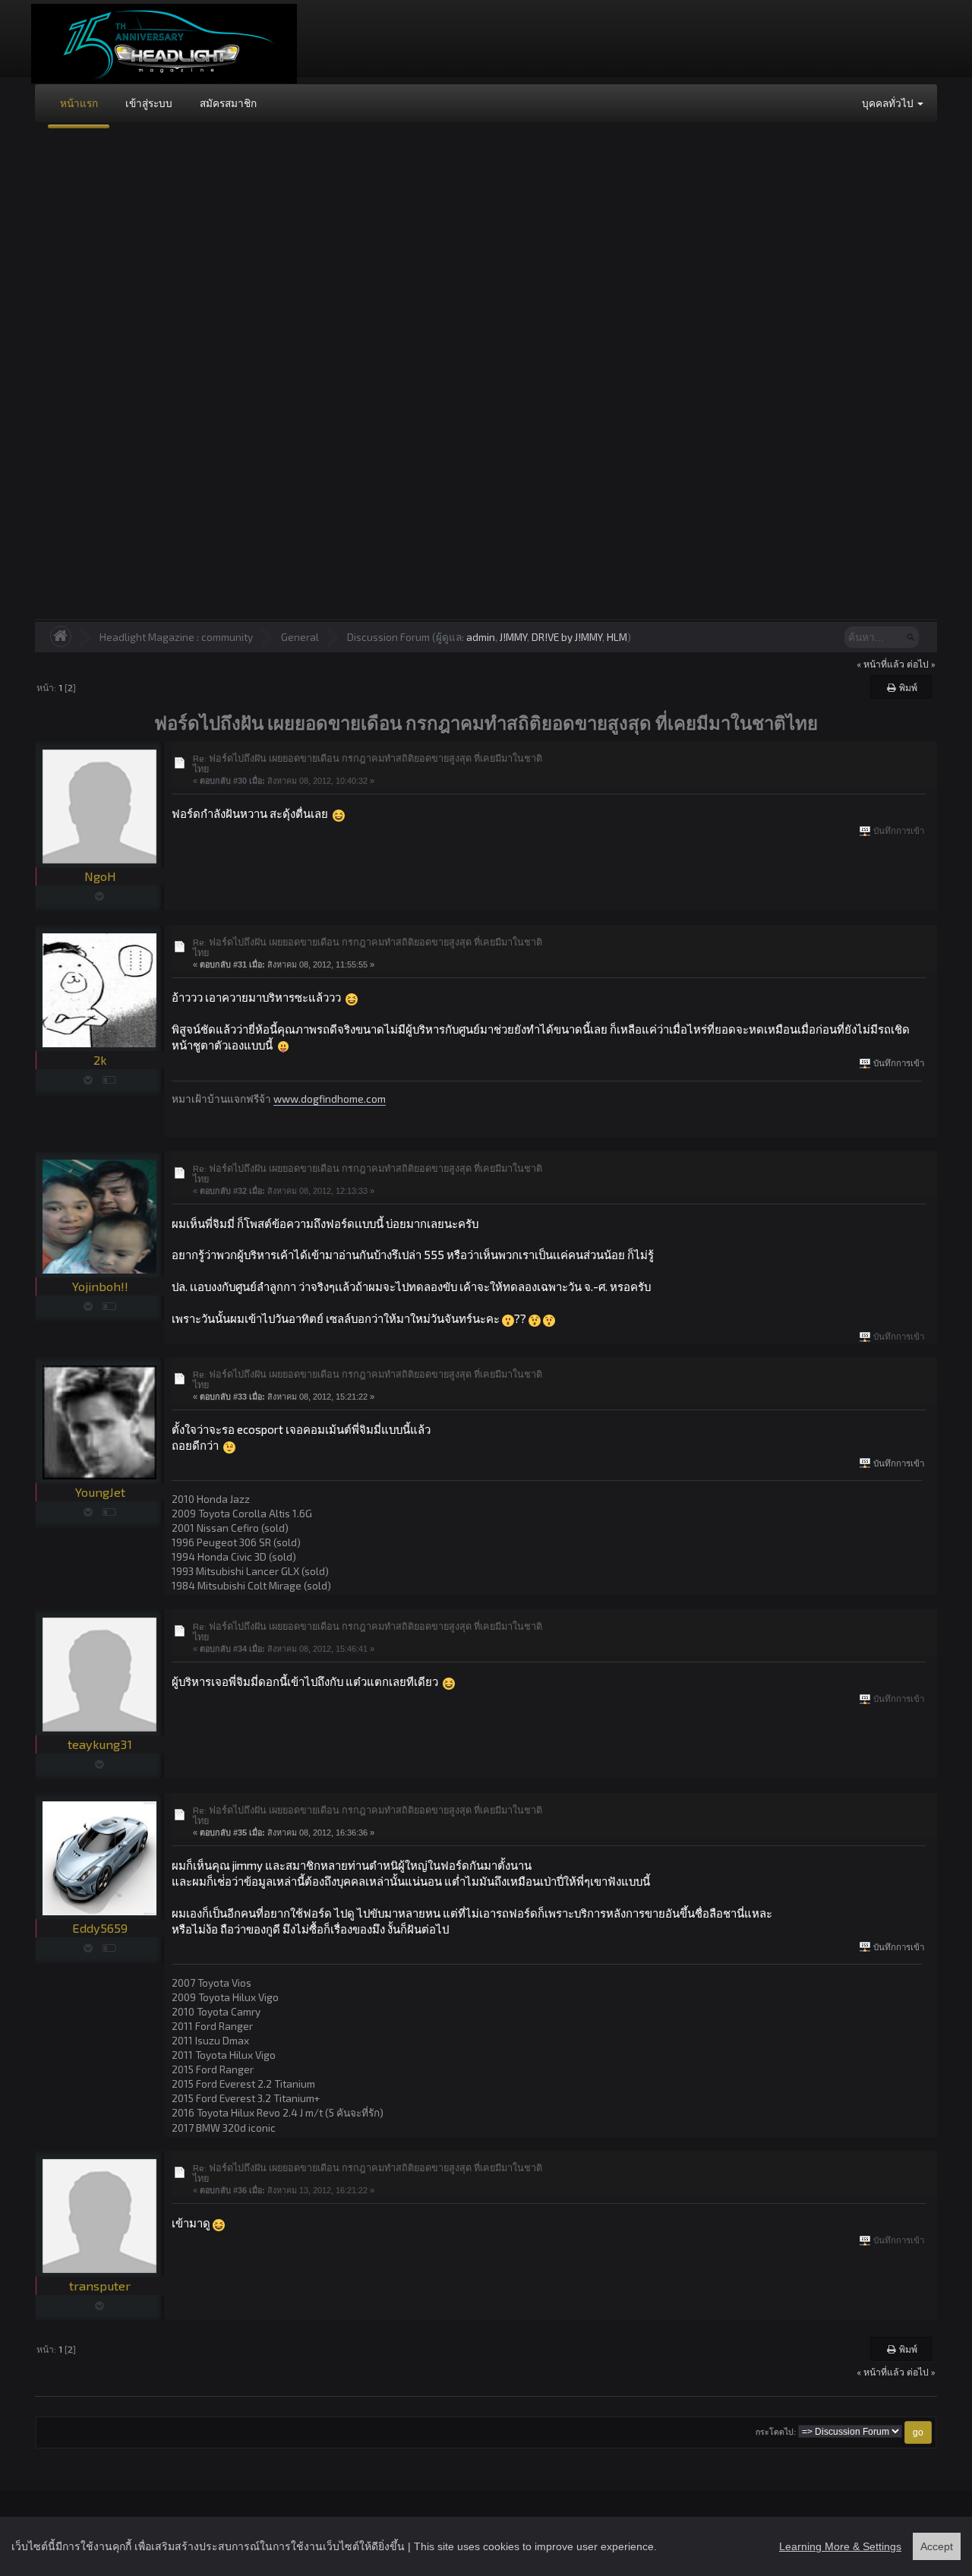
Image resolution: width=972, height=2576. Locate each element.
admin (481, 637)
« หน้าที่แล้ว (880, 664)
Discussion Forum (388, 637)
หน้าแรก (79, 103)
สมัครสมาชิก (228, 103)
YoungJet (100, 1492)
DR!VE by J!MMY (567, 637)
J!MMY (513, 637)
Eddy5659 (100, 1928)
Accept (937, 2546)
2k (100, 1060)
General (300, 637)
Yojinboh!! (100, 1286)
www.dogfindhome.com (330, 1099)
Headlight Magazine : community (176, 637)
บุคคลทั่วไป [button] (889, 103)
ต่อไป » (921, 664)
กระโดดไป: (776, 2432)
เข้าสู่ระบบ (149, 103)
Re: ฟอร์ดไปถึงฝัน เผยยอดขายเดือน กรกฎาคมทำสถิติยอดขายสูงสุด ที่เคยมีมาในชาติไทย (368, 763)
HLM (617, 637)
